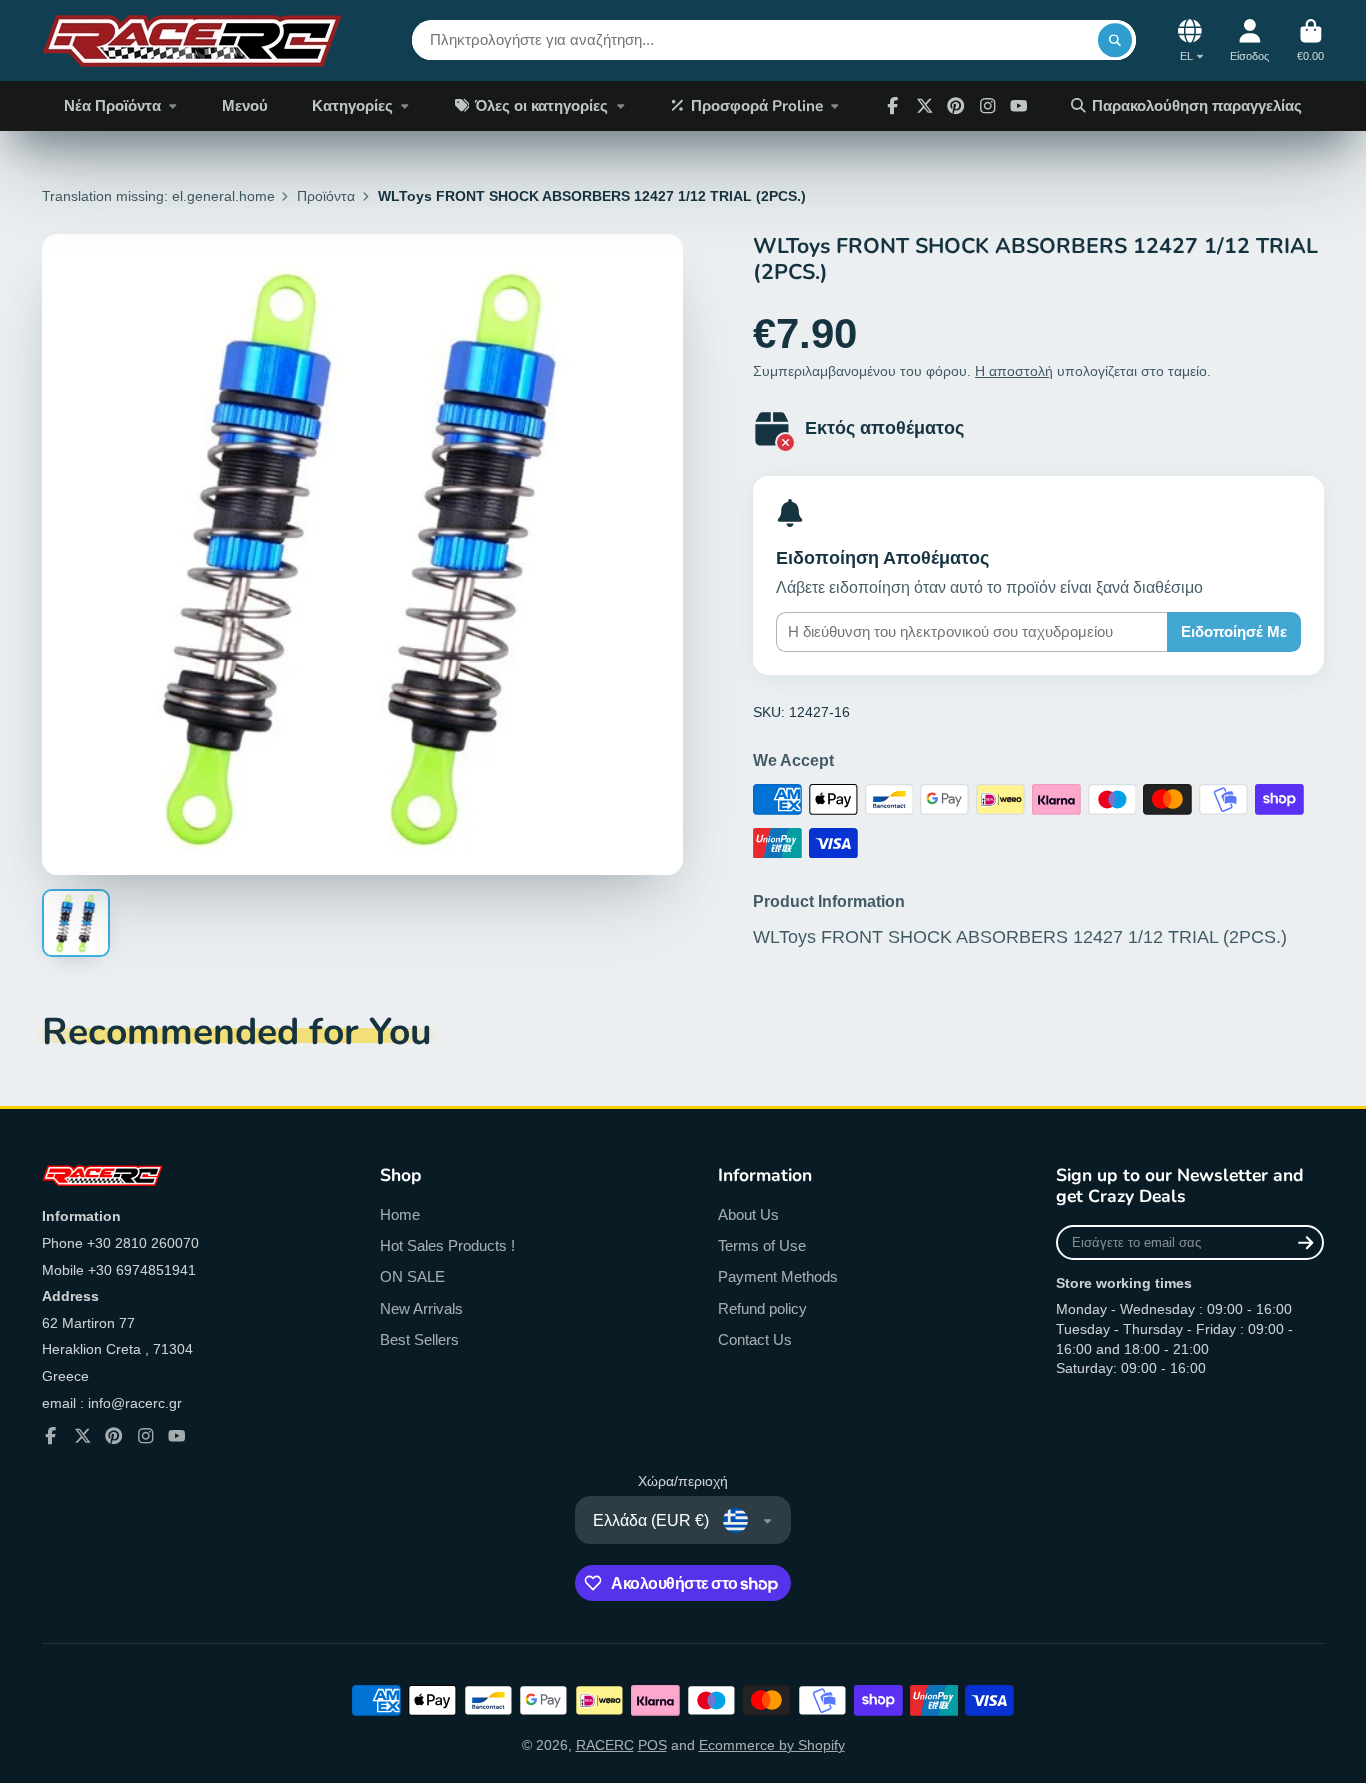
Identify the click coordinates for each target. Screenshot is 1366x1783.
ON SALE (412, 1276)
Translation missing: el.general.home (158, 196)
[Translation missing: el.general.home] (192, 40)
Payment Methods (778, 1276)
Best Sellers (419, 1339)
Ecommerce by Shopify (772, 1745)
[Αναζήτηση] (1115, 40)
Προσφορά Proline (757, 105)
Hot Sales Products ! (447, 1245)
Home (400, 1214)
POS (652, 1745)
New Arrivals (421, 1308)
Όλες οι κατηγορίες (541, 105)
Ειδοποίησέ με (1234, 631)
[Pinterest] (956, 106)
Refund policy (762, 1308)
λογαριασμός (1249, 40)
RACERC (605, 1745)
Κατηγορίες (352, 105)
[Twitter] (925, 106)
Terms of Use (762, 1245)
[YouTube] (177, 1436)
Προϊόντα (326, 196)
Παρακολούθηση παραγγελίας (1197, 105)
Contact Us (755, 1339)
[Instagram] (988, 106)
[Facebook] (893, 106)
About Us (748, 1214)
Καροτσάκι (1310, 40)
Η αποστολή (1014, 371)
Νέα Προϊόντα (112, 105)
